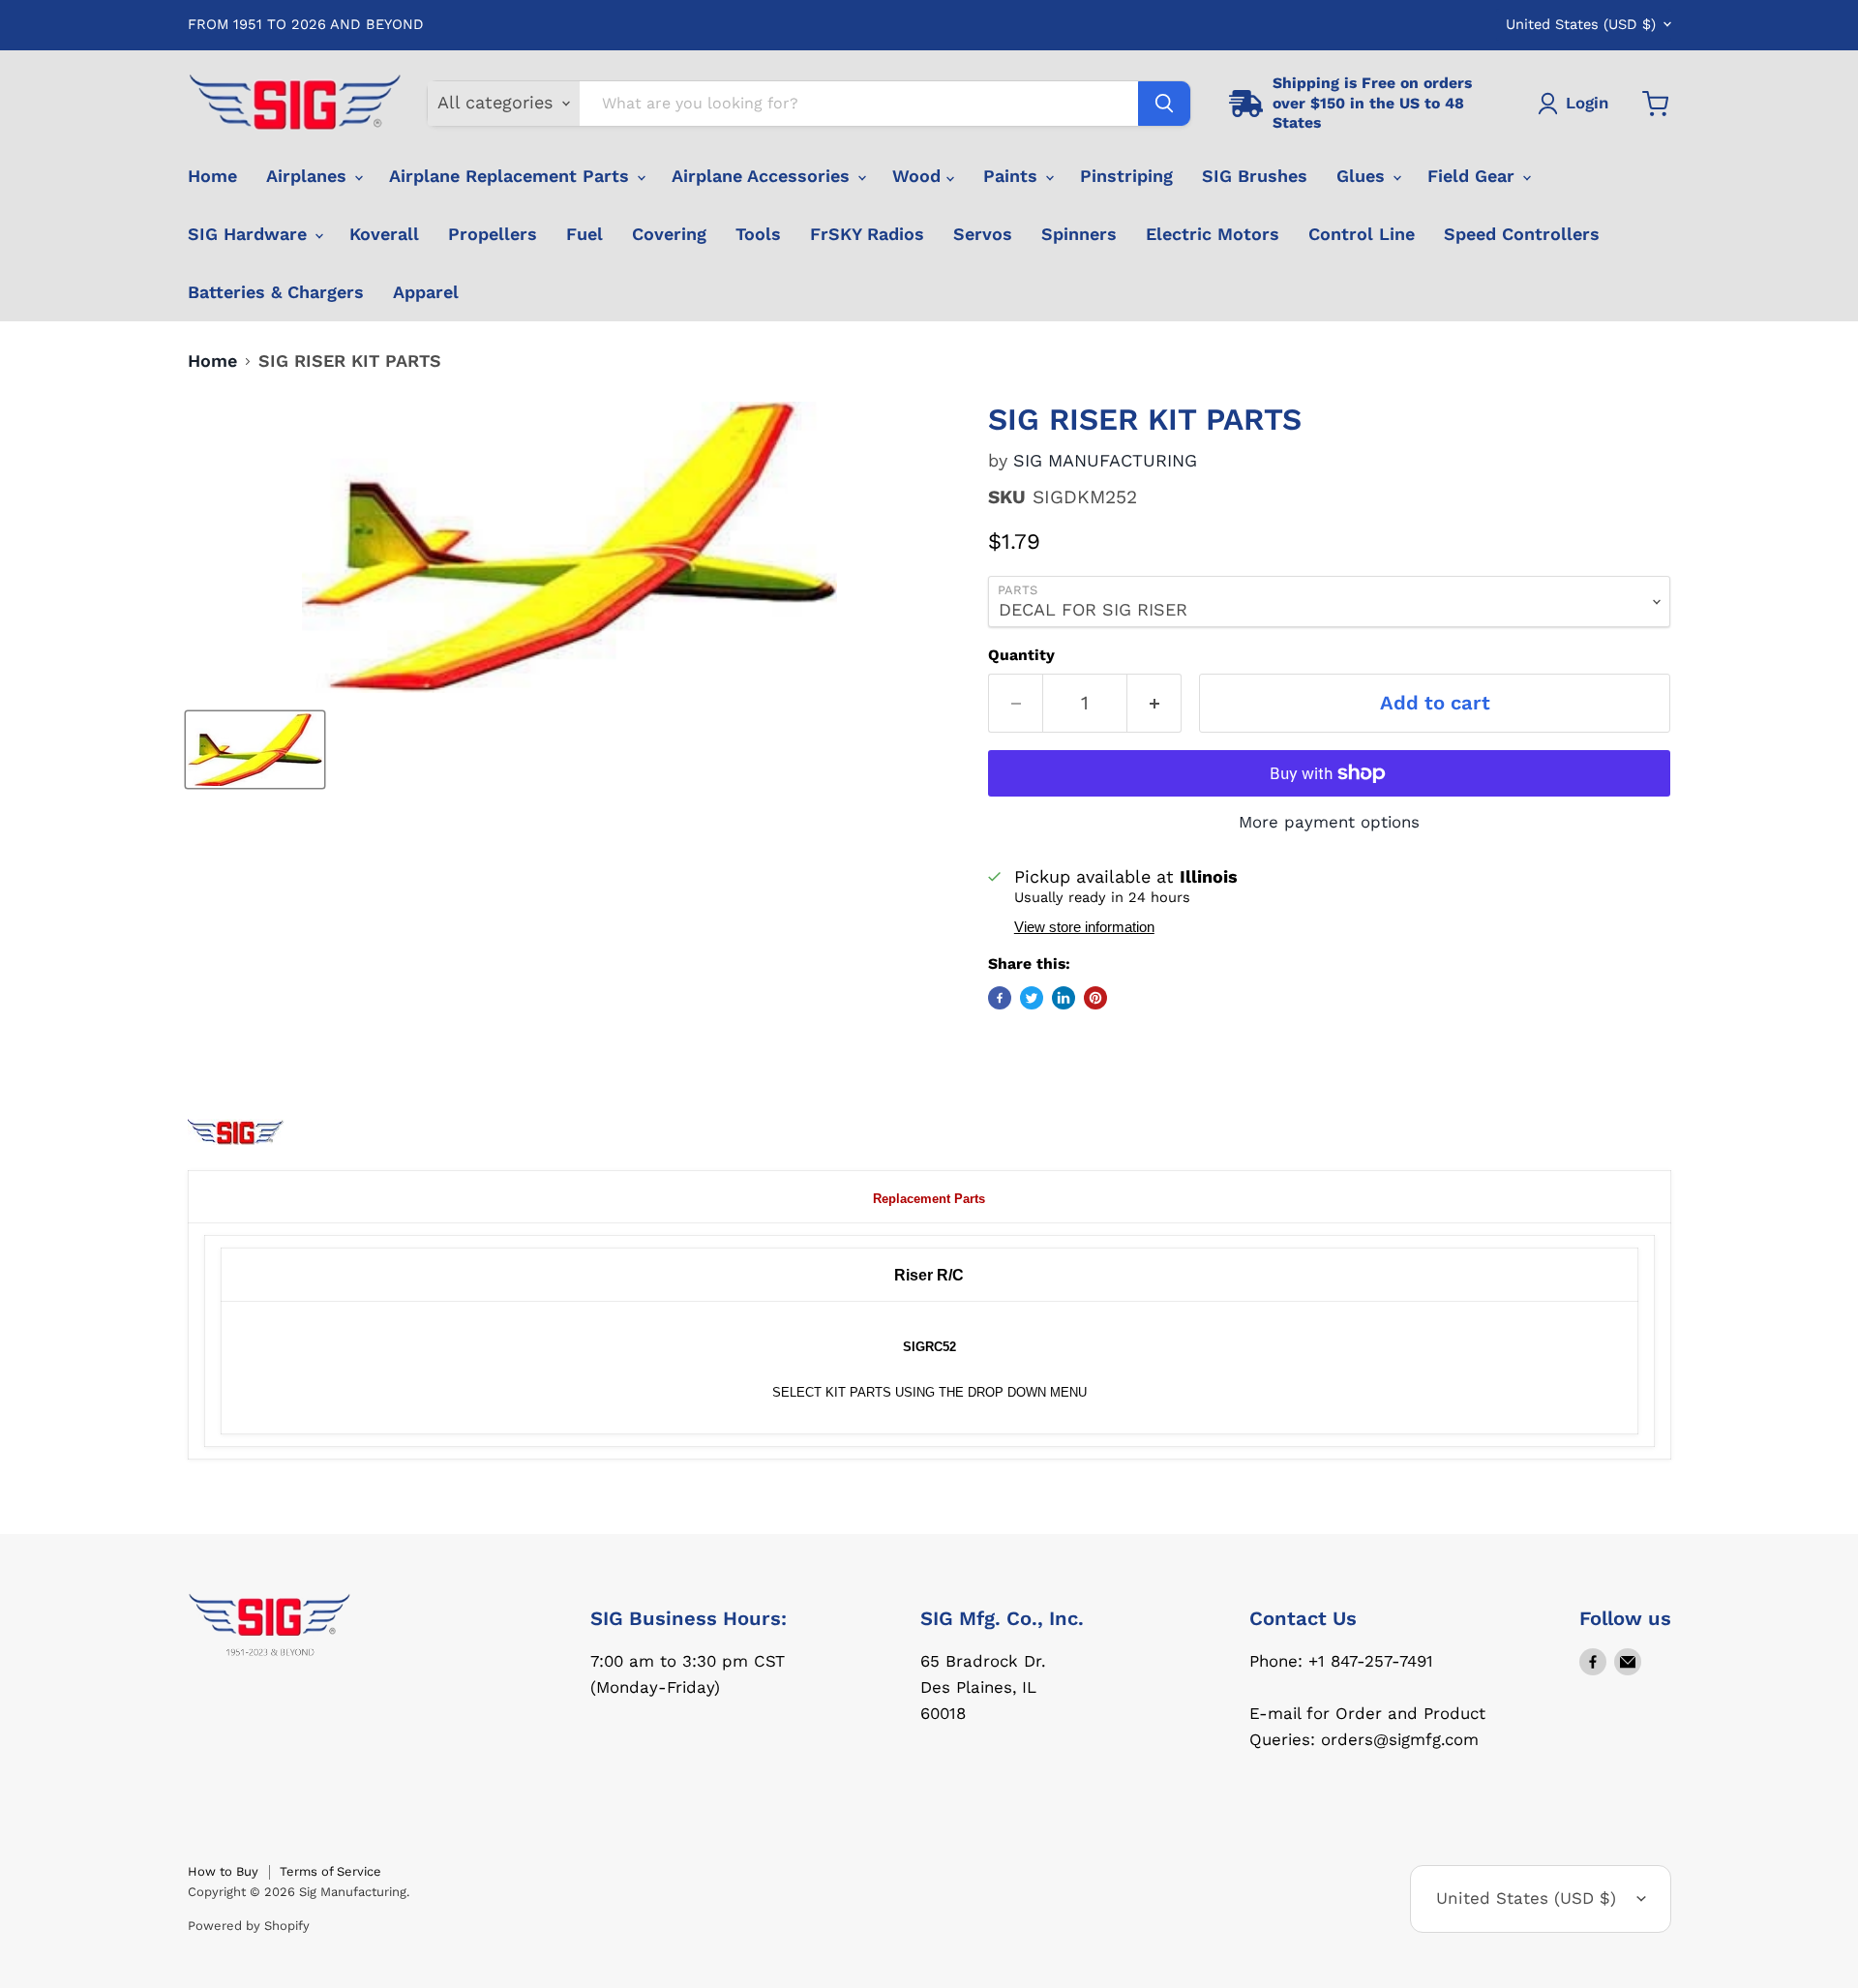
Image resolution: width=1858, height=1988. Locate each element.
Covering (669, 234)
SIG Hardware (250, 234)
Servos (983, 234)
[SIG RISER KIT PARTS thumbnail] (255, 750)
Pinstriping (1126, 176)
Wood (919, 176)
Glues (1364, 176)
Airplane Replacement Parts (512, 176)
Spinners (1079, 234)
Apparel (426, 292)
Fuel (584, 234)
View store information (1084, 927)
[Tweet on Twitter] (1032, 998)
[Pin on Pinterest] (1095, 998)
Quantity (1021, 655)
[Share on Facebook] (1000, 998)
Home (212, 176)
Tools (758, 234)
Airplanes (309, 176)
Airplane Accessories (764, 176)
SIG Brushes (1255, 176)
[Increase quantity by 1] (1154, 703)
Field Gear (1474, 176)
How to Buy (223, 1871)
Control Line (1362, 234)
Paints (1013, 176)
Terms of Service (330, 1871)
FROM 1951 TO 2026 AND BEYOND (306, 25)
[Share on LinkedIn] (1064, 998)
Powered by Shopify (249, 1926)
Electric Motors (1213, 234)
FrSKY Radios (867, 234)
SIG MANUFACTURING (1105, 460)
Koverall (384, 234)
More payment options (1329, 822)
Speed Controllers (1522, 234)
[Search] (1164, 104)
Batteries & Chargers (276, 292)
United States (1581, 24)
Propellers (493, 234)
